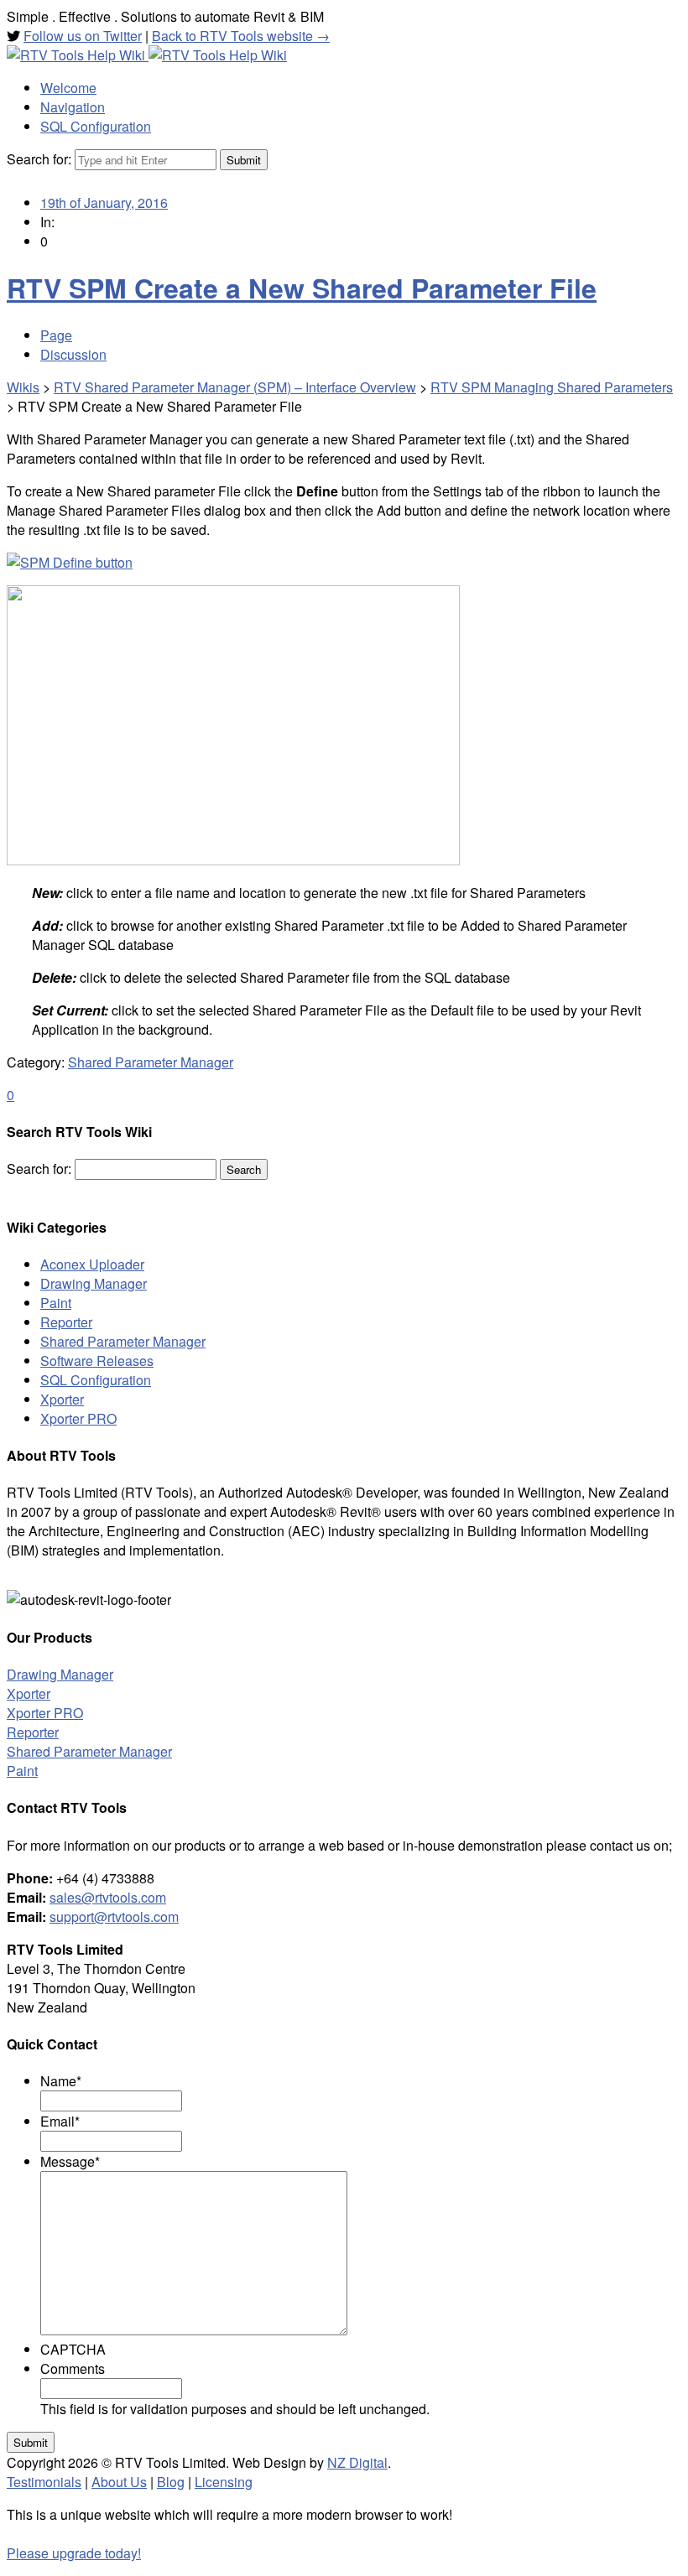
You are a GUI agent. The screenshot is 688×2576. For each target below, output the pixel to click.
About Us (119, 2482)
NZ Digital (357, 2462)
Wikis (23, 387)
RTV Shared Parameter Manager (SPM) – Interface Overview (235, 387)
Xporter (62, 1399)
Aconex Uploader (92, 1264)
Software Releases (97, 1361)
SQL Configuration (96, 1380)
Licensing (224, 2482)
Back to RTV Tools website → (241, 36)
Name (61, 2081)
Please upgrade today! (74, 2553)
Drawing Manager (94, 1283)
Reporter (66, 1322)
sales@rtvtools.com (108, 1897)
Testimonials (44, 2482)
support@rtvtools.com (114, 1916)
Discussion (73, 354)
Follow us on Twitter (83, 36)
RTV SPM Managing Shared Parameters (552, 387)
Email (60, 2121)
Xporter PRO (78, 1418)
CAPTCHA (73, 2349)
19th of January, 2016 (104, 203)
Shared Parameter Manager (151, 1062)
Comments (73, 2368)
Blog (171, 2482)
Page (56, 335)
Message (70, 2161)
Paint (56, 1303)
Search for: (39, 159)
